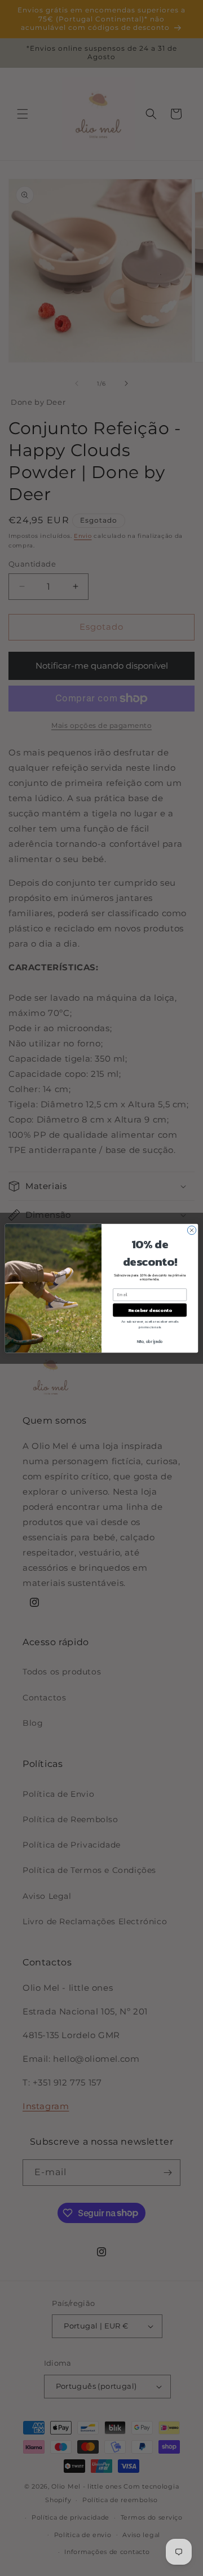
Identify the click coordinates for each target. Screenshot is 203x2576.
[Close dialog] (191, 1230)
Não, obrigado (150, 1342)
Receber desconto (150, 1310)
